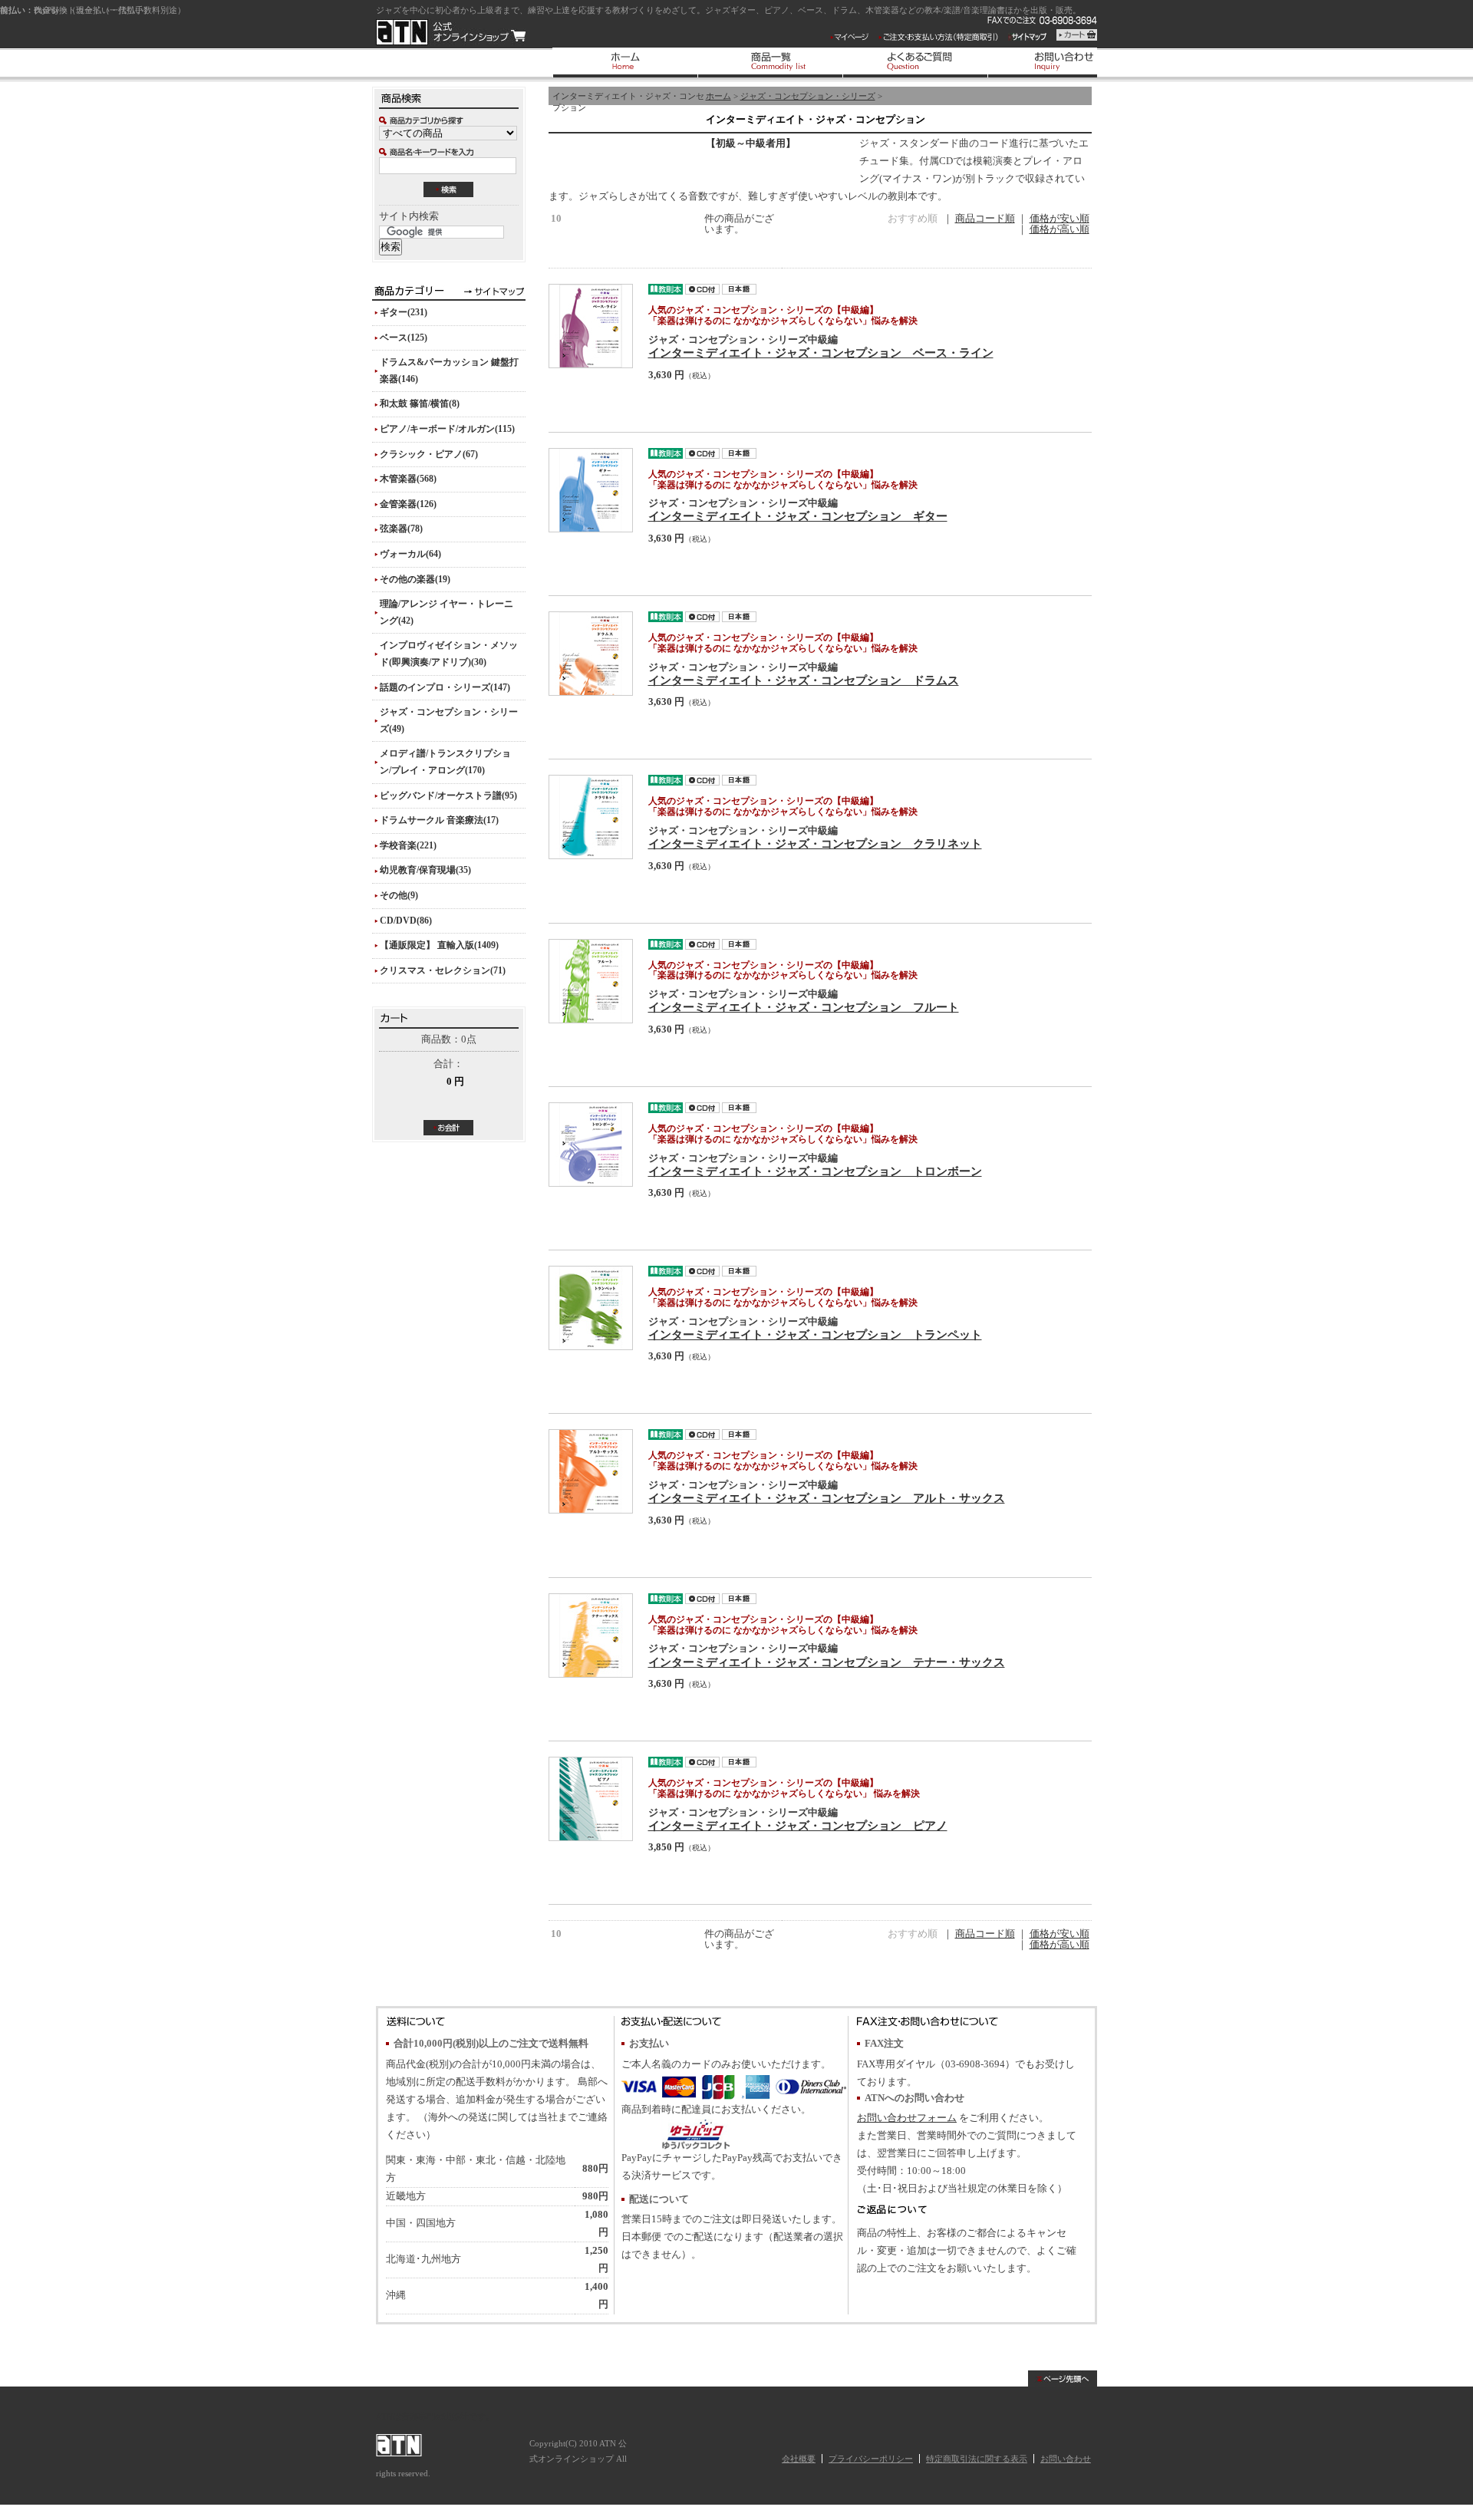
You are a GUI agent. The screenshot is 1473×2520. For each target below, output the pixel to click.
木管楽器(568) (408, 479)
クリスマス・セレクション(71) (443, 970)
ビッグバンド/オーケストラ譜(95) (448, 796)
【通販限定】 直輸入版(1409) (439, 945)
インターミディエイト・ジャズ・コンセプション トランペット (815, 1334)
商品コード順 (985, 219)
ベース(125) (404, 338)
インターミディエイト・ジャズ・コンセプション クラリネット (815, 843)
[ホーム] (625, 63)
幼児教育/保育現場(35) (425, 870)
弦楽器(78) (401, 529)
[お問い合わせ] (1060, 63)
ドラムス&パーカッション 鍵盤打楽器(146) (449, 371)
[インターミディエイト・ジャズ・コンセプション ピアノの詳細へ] (591, 1799)
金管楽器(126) (408, 504)
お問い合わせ (1066, 2459)
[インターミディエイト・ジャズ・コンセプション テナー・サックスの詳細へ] (591, 1636)
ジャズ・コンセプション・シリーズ (808, 96)
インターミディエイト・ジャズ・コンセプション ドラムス (804, 680)
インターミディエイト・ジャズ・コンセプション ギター (798, 516)
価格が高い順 (1059, 229)
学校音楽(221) (408, 845)
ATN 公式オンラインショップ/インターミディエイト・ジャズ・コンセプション (451, 32)
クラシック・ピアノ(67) (429, 454)
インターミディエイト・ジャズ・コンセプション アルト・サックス (827, 1498)
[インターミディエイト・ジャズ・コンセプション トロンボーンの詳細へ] (591, 1145)
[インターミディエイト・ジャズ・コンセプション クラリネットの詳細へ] (591, 817)
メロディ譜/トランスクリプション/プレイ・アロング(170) (445, 762)
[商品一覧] (770, 63)
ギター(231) (404, 312)
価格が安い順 (1059, 219)
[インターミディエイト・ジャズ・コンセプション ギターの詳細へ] (591, 490)
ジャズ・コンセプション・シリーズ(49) (449, 720)
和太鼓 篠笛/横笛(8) (420, 404)
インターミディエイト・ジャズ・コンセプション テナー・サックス (827, 1662)
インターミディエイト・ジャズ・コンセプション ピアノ (798, 1825)
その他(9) (399, 895)
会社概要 (799, 2459)
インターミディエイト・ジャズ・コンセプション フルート (804, 1007)
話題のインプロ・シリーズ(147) (445, 687)
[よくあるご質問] (915, 63)
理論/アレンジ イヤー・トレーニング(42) (447, 612)
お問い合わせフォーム (907, 2118)
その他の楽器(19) (415, 579)
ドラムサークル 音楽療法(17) (439, 820)
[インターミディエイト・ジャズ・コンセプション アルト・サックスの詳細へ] (591, 1471)
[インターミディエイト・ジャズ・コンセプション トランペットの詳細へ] (591, 1308)
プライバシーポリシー (871, 2459)
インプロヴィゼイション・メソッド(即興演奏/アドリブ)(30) (449, 654)
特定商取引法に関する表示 (977, 2459)
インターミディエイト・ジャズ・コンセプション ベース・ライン (821, 352)
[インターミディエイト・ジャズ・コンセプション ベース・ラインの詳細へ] (591, 326)
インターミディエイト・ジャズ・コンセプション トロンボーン (815, 1171)
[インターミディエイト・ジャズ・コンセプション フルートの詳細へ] (591, 981)
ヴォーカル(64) (410, 554)
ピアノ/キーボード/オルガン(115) (447, 429)
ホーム (718, 96)
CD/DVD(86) (406, 921)
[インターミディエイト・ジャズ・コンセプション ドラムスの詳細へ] (591, 654)
